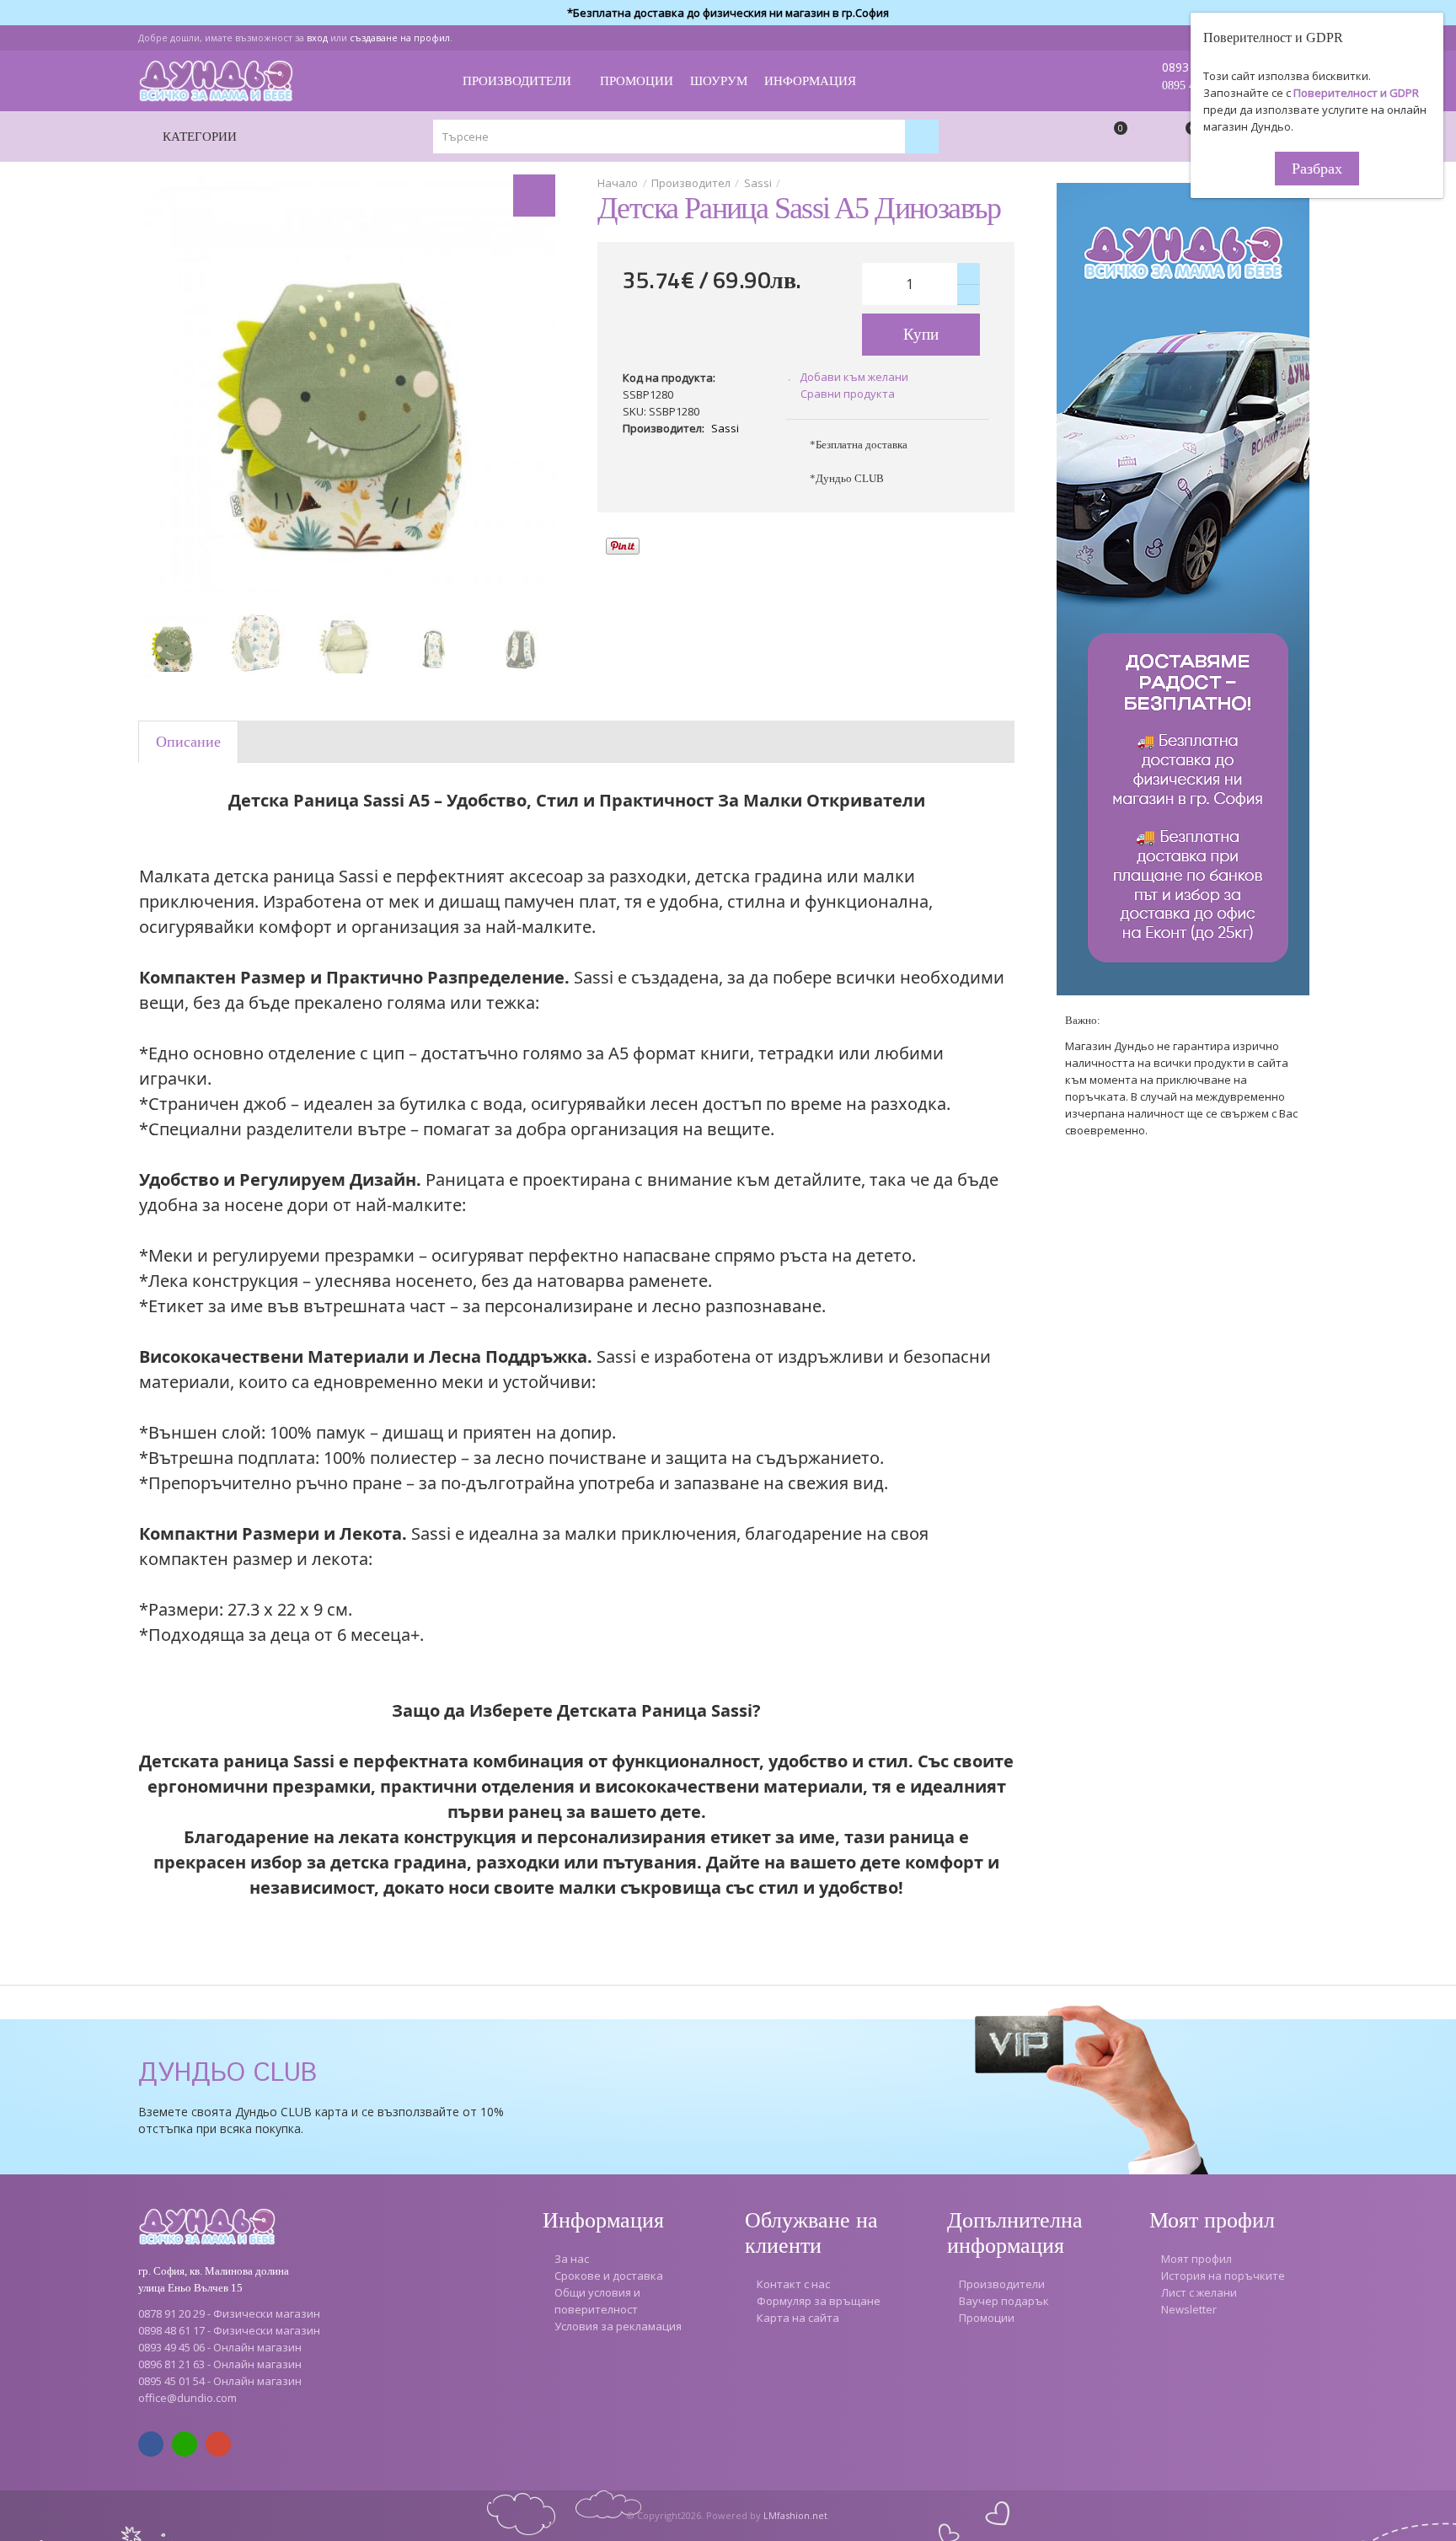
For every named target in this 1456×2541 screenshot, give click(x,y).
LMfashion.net (795, 2515)
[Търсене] (922, 137)
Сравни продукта (848, 394)
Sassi (758, 183)
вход (317, 38)
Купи (921, 334)
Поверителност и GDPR (1356, 93)
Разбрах (1317, 169)
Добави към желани (854, 377)
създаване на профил (400, 38)
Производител (691, 183)
